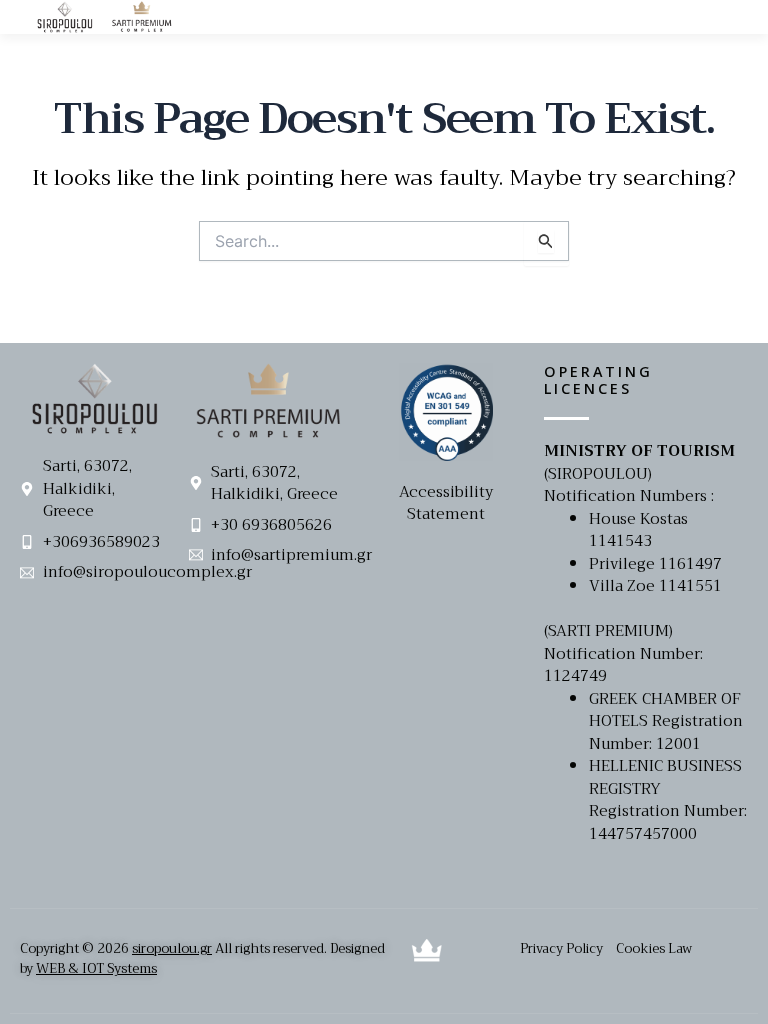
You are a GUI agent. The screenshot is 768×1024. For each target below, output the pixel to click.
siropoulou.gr (172, 948)
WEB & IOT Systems (96, 968)
